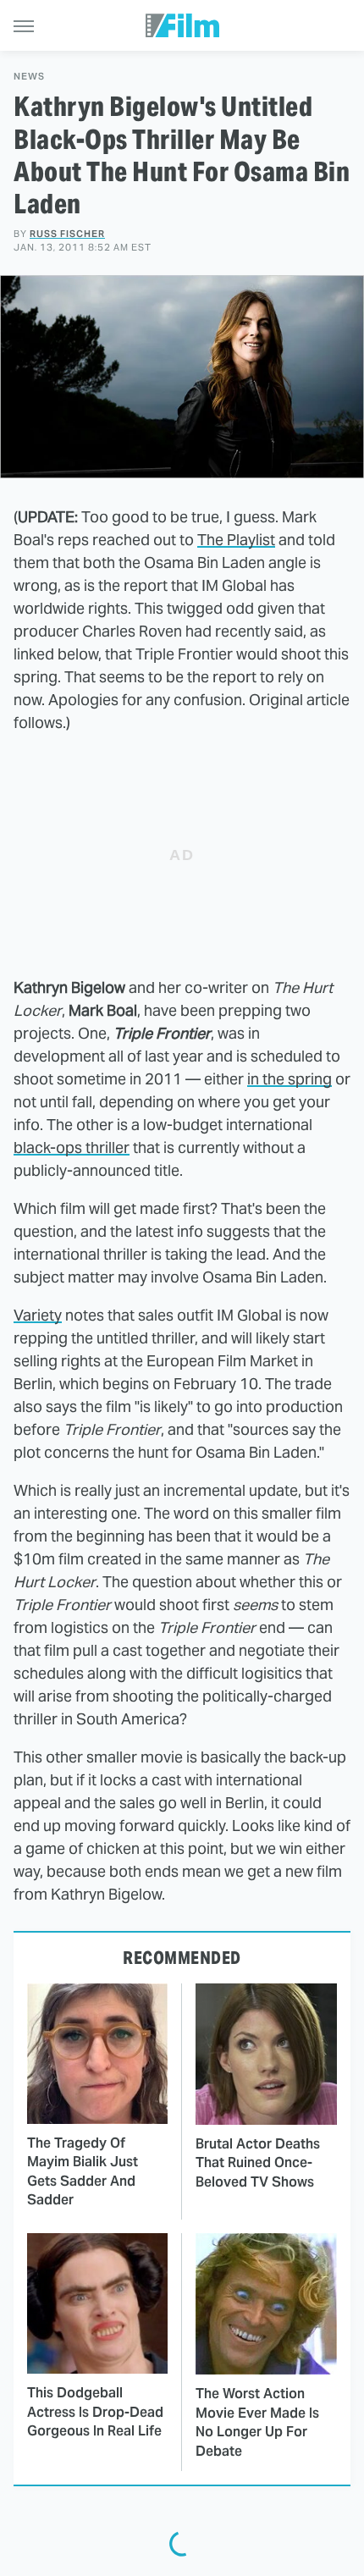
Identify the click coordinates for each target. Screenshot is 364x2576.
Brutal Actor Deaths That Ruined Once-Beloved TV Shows (258, 2163)
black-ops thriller (72, 1147)
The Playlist (236, 540)
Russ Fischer (67, 234)
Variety (38, 1315)
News (29, 77)
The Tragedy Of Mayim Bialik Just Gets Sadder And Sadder (83, 2171)
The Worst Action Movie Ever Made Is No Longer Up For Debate (257, 2422)
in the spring (290, 1079)
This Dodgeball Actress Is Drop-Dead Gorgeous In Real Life (95, 2412)
